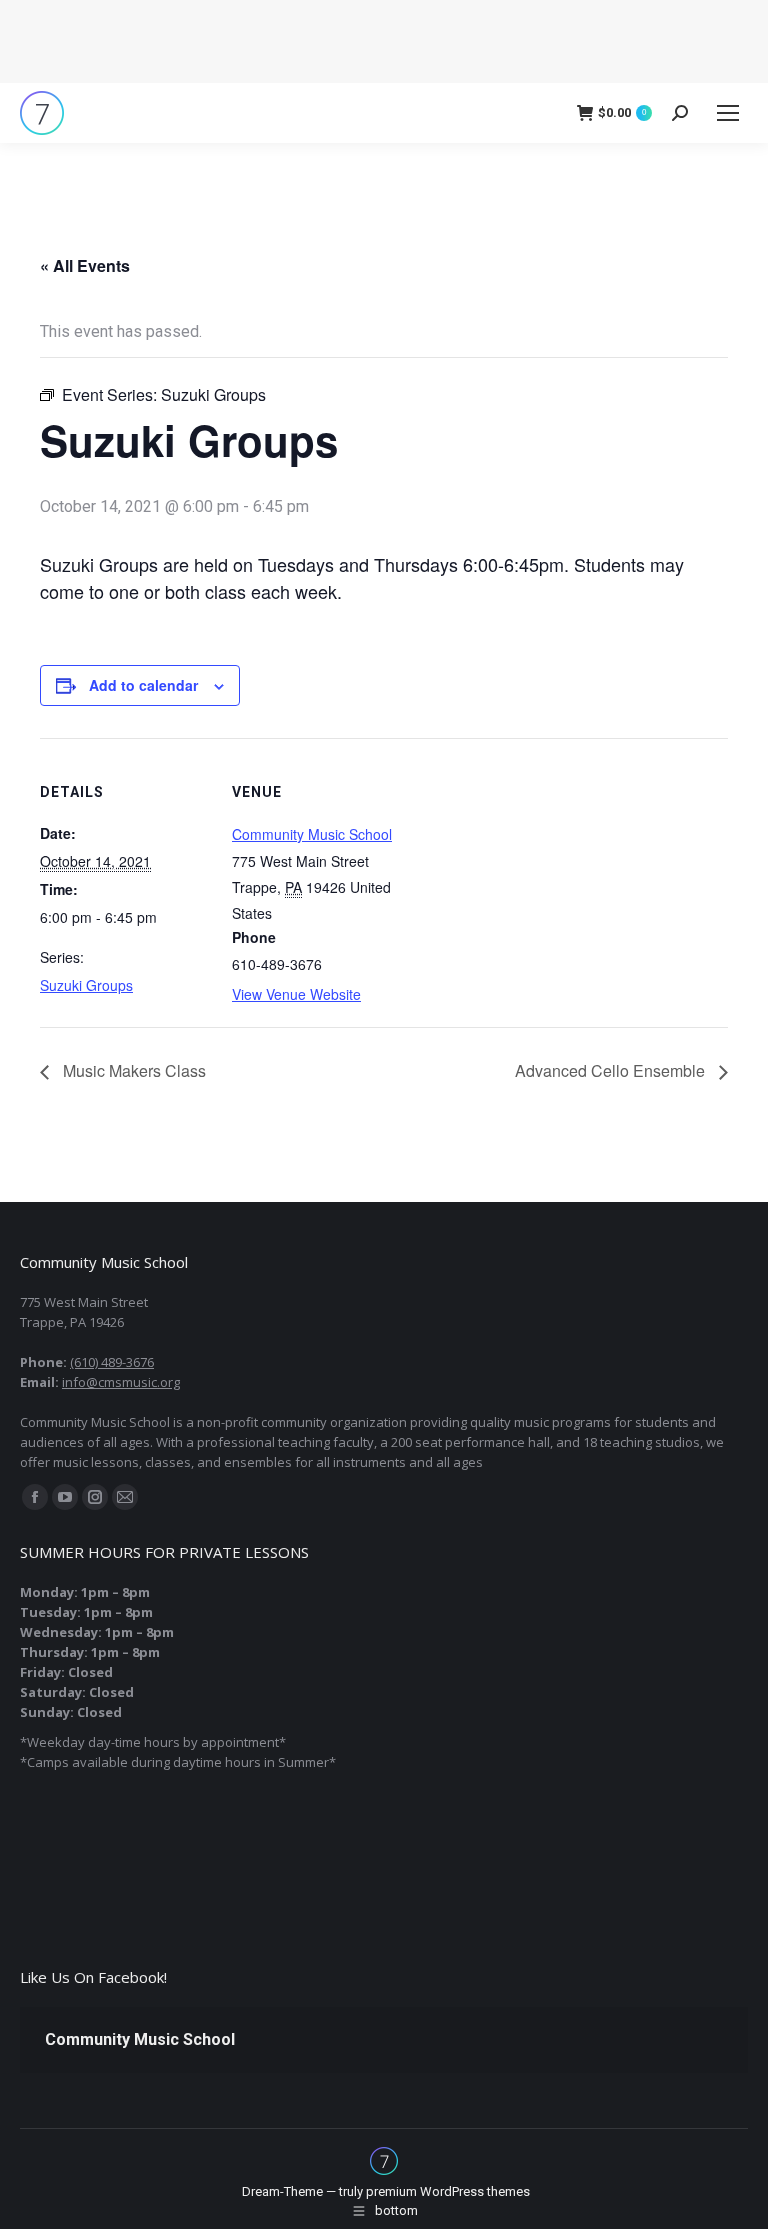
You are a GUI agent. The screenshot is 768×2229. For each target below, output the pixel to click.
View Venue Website (296, 994)
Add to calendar (143, 685)
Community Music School (312, 834)
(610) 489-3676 (112, 1362)
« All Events (85, 265)
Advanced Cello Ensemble (612, 1070)
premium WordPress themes (448, 2191)
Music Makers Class (132, 1070)
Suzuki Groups (86, 985)
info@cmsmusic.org (121, 1382)
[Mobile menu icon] (728, 113)
